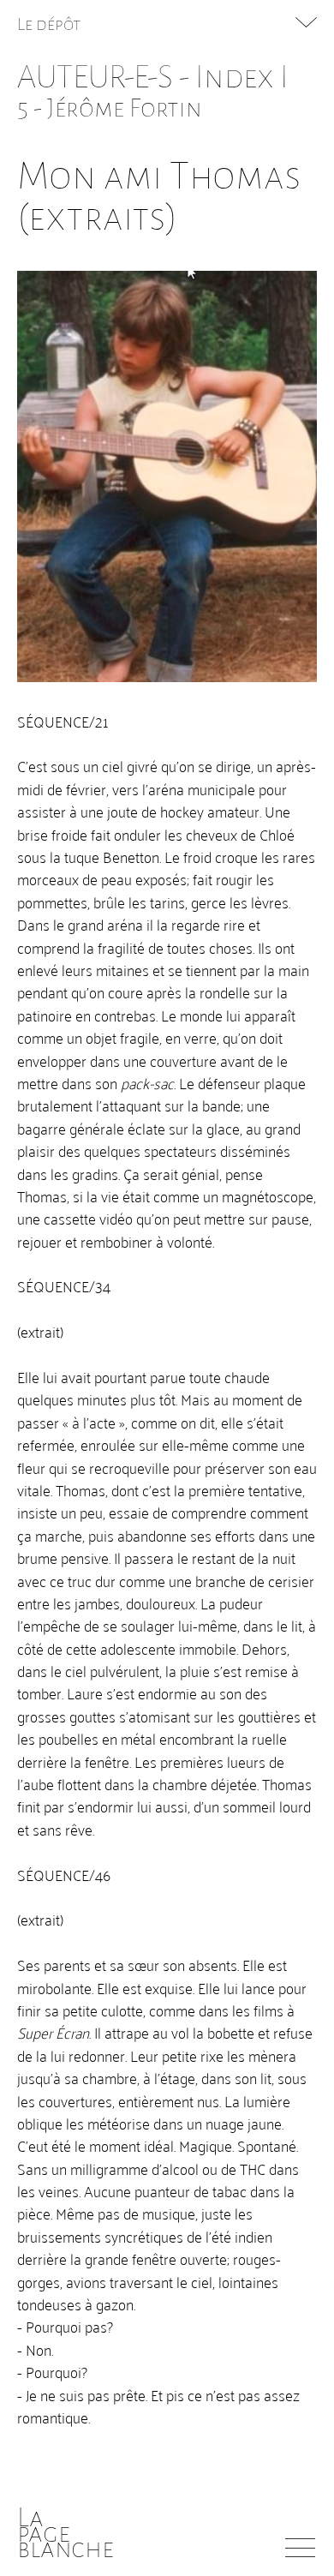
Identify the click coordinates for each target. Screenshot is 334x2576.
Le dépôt (49, 24)
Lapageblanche (66, 2533)
